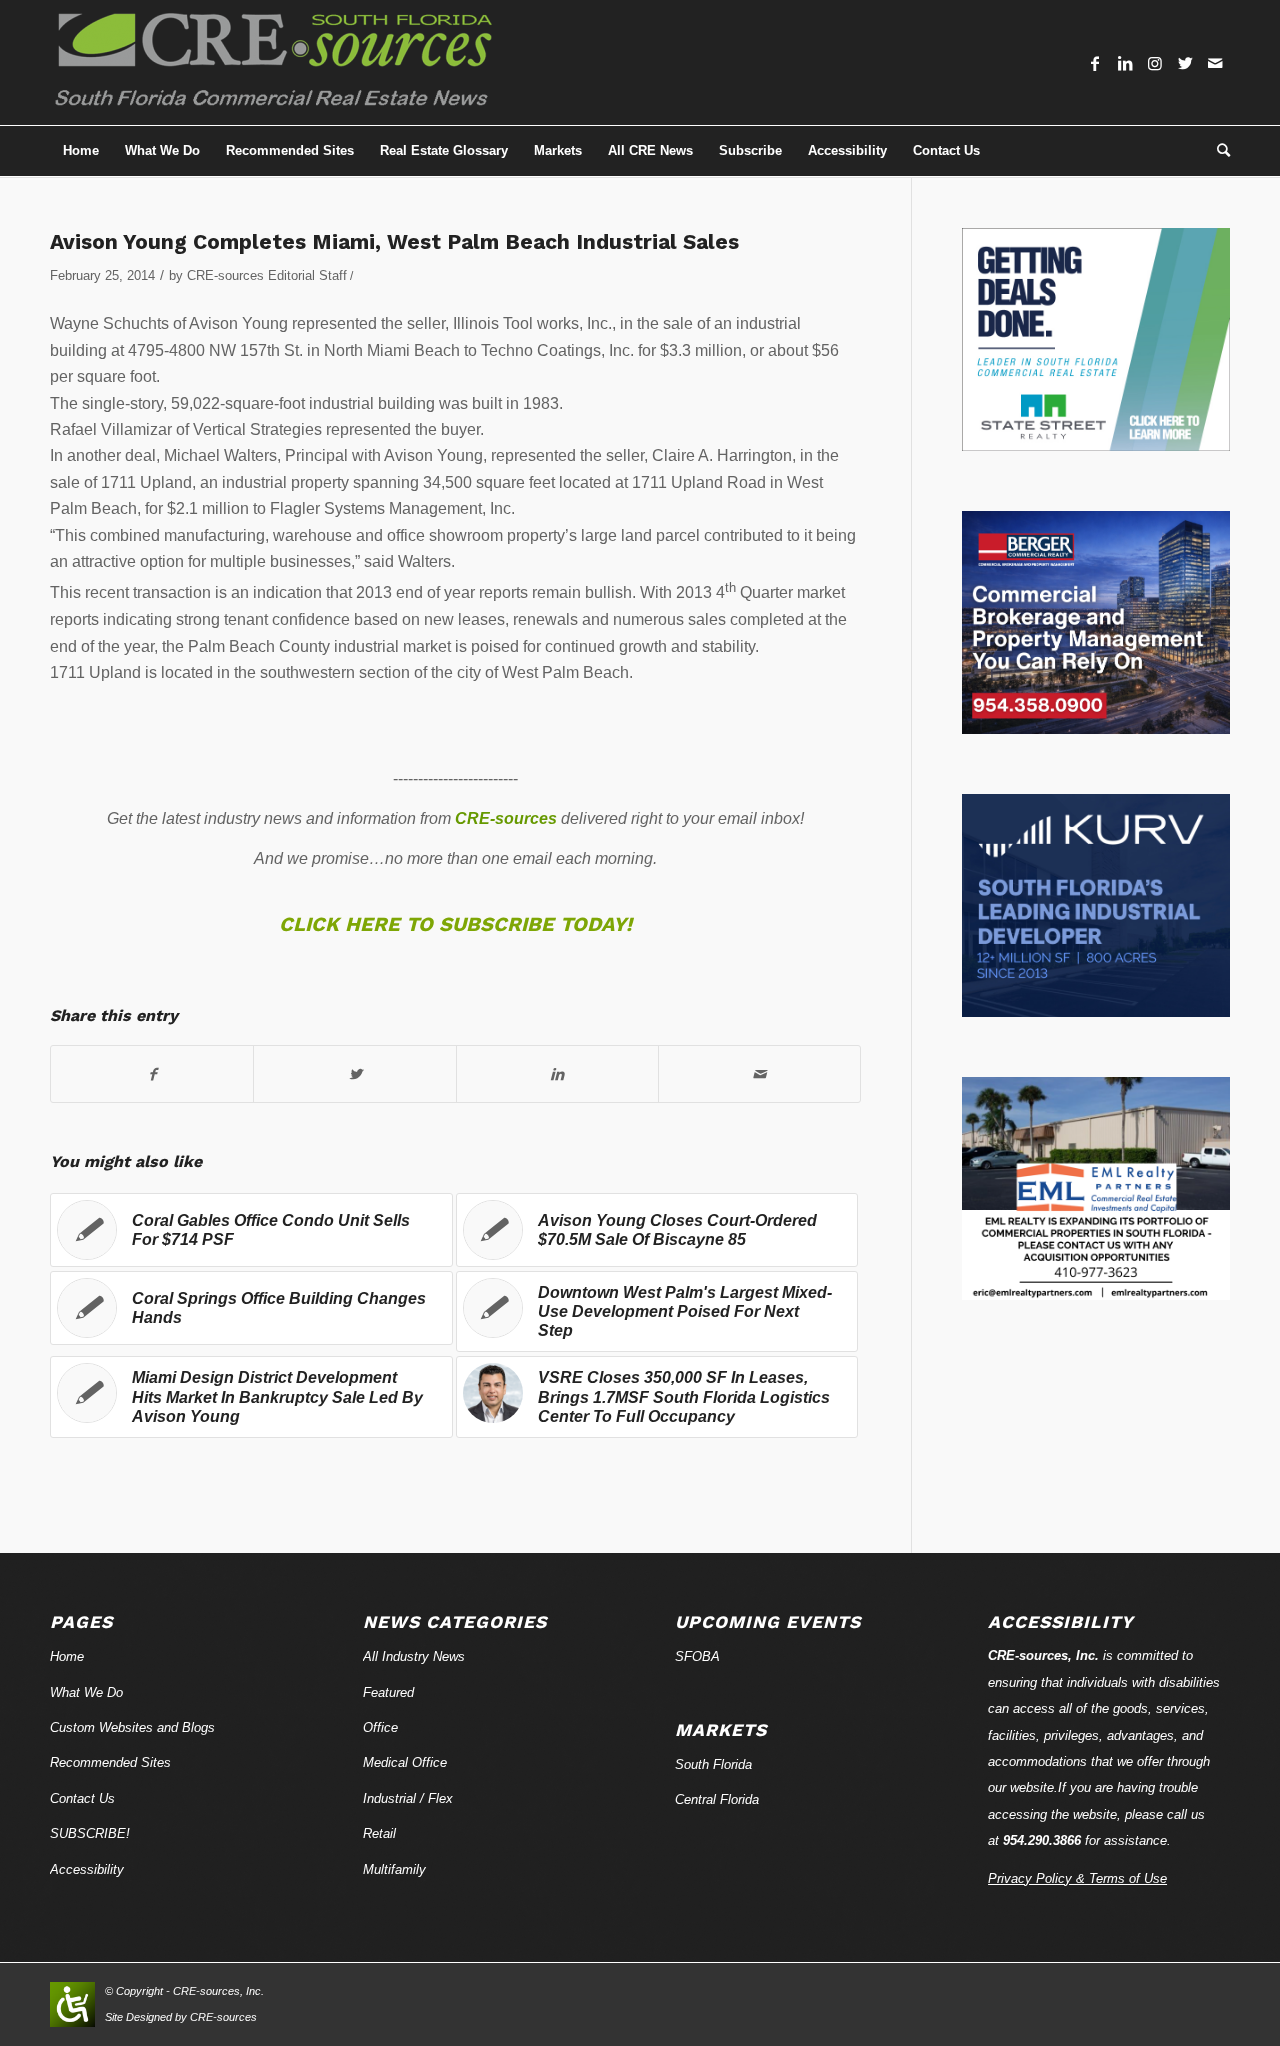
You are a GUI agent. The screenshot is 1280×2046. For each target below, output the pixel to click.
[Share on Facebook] (152, 1074)
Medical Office (405, 1762)
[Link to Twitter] (1185, 63)
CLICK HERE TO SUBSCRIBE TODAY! (455, 924)
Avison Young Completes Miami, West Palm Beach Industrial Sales (394, 241)
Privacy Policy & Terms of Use (1077, 1878)
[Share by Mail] (759, 1074)
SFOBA (697, 1656)
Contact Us (82, 1798)
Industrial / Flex (408, 1798)
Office (380, 1727)
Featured (388, 1692)
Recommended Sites (110, 1762)
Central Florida (717, 1799)
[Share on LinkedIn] (557, 1074)
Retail (379, 1833)
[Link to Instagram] (1155, 63)
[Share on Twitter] (354, 1074)
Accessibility (87, 1869)
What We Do (86, 1692)
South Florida (713, 1764)
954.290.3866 (1042, 1840)
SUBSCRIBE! (90, 1833)
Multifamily (394, 1869)
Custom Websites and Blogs (132, 1727)
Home (67, 1656)
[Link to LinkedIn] (1125, 63)
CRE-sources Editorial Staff (267, 275)
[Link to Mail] (1215, 63)
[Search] (1217, 151)
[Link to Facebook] (1095, 63)
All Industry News (414, 1656)
